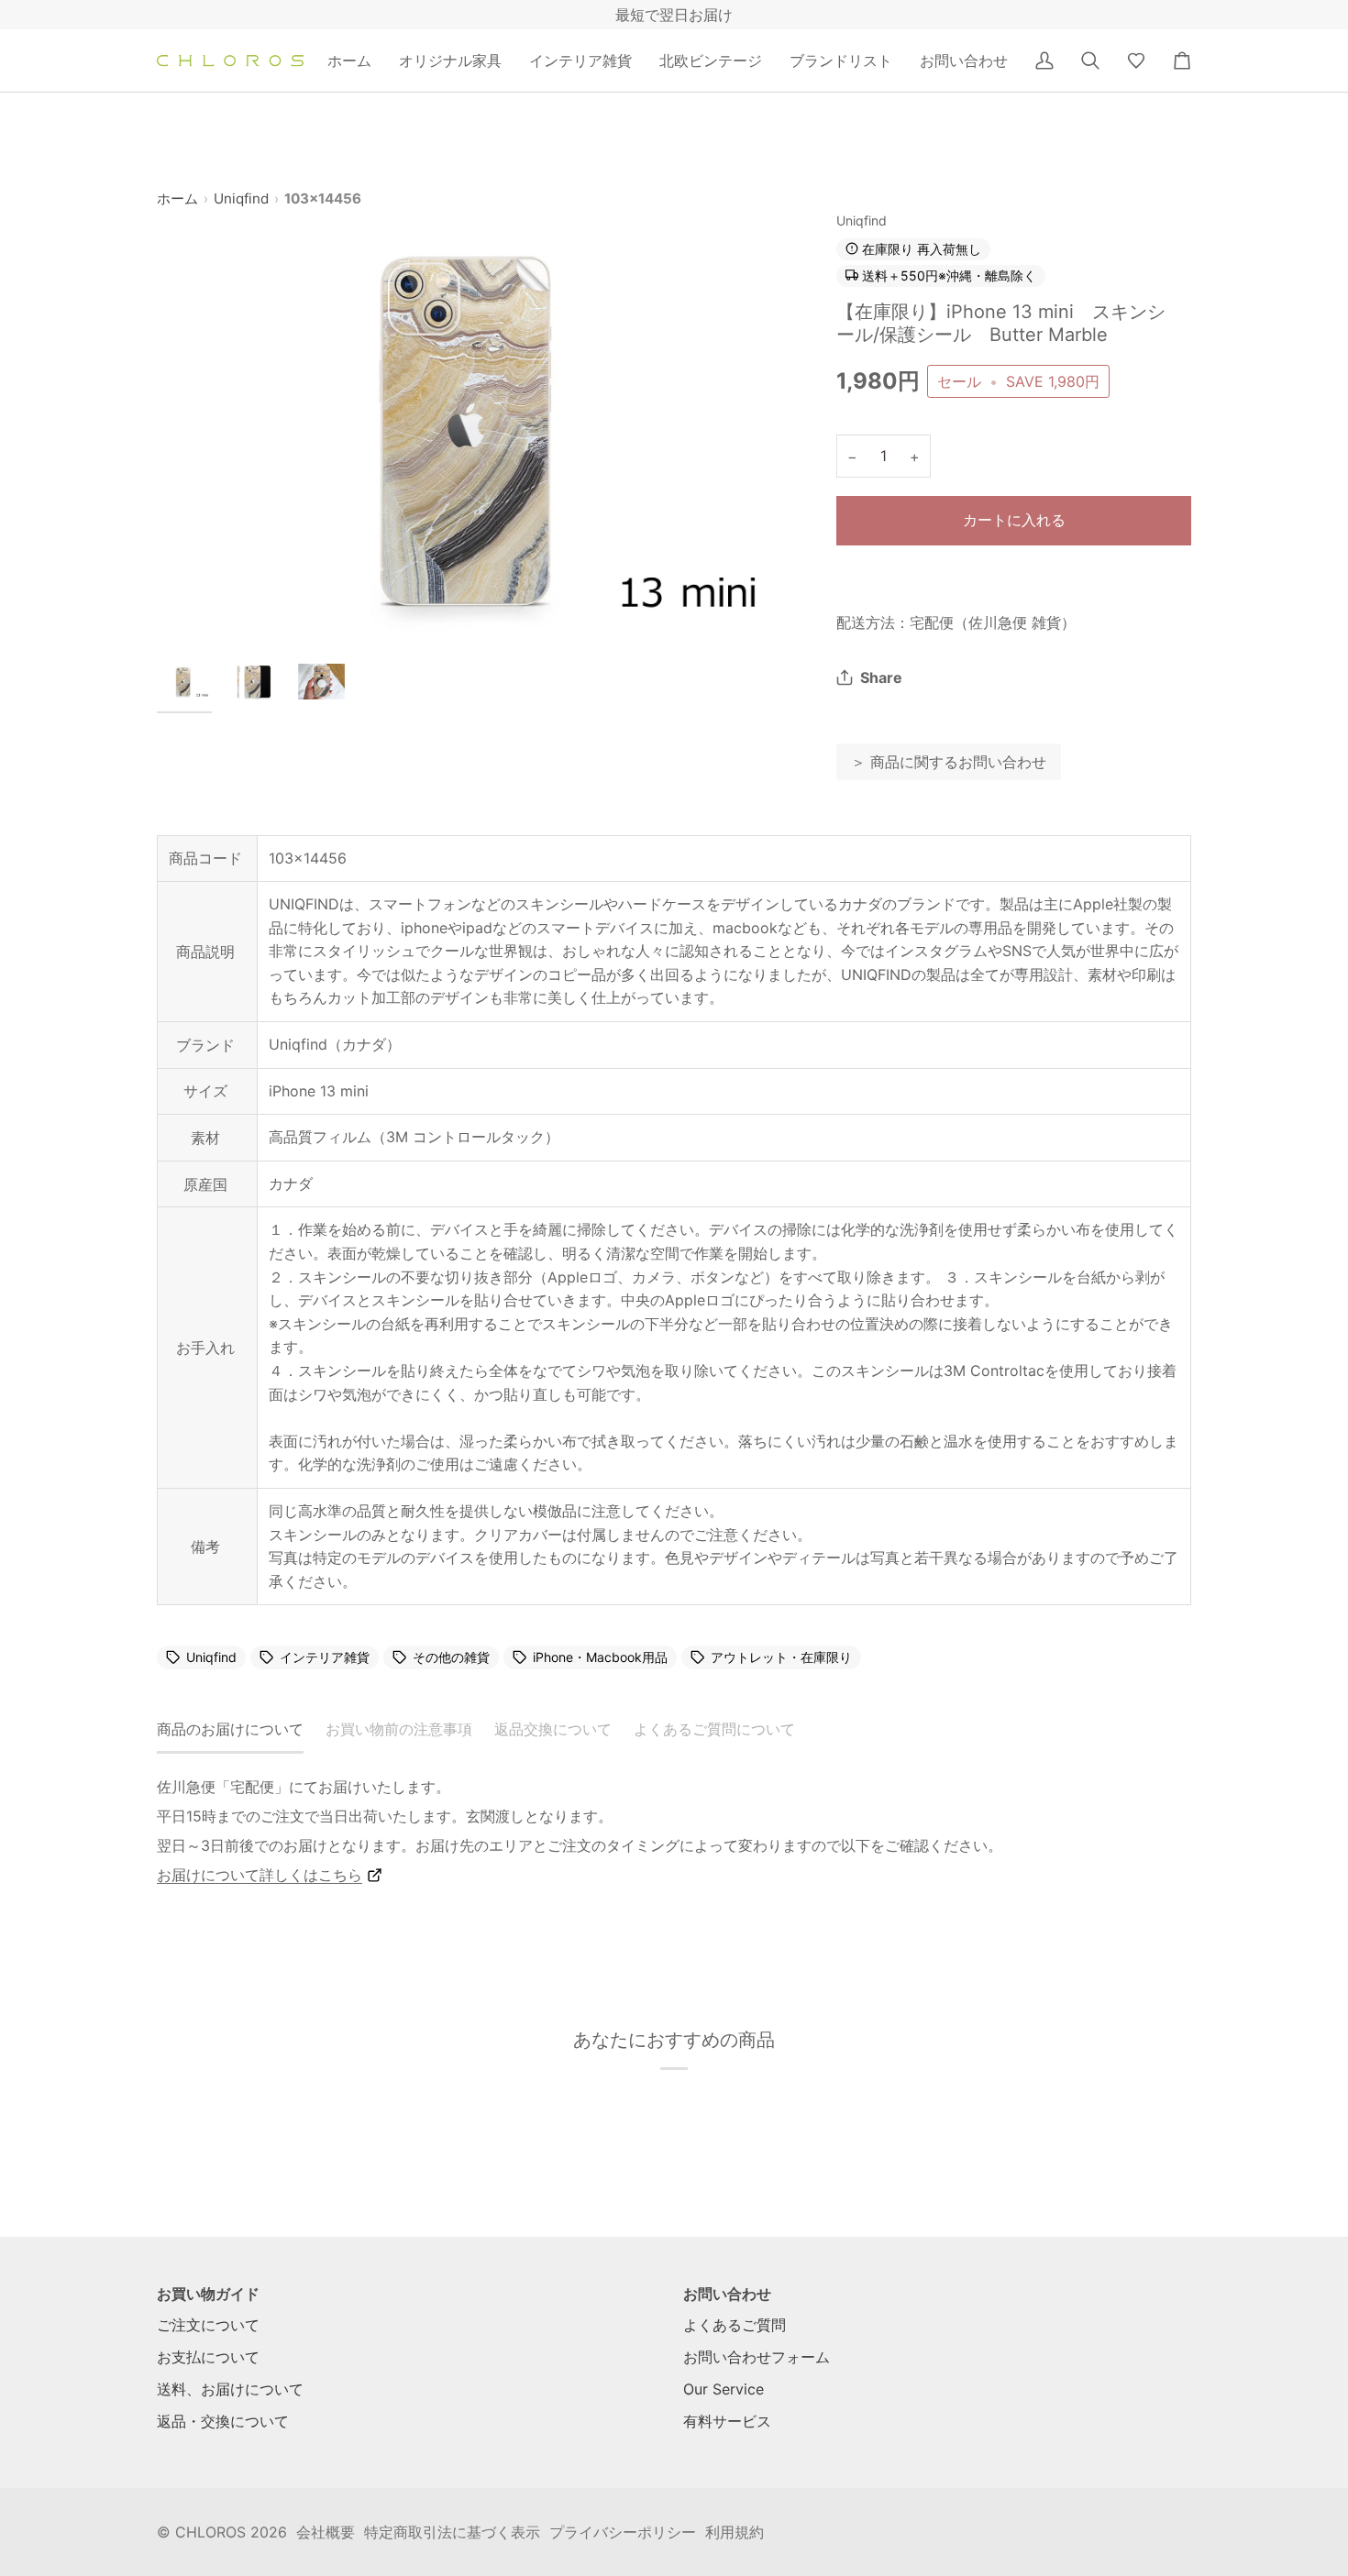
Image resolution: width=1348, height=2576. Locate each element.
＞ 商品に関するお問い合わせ (949, 762)
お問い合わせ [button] (727, 2294)
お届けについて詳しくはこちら (260, 1875)
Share (881, 677)
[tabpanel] (674, 1831)
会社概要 (326, 2532)
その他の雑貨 (451, 1657)
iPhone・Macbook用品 (600, 1657)
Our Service (724, 2389)
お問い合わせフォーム (757, 2357)
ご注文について (208, 2325)
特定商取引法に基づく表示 (452, 2532)
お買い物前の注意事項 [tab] (399, 1729)
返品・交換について (223, 2421)
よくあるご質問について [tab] (714, 1729)
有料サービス (727, 2421)
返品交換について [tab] (553, 1729)
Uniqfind (241, 198)
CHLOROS (210, 2532)
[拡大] (480, 429)
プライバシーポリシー (623, 2532)
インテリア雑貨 (325, 1657)
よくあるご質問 (735, 2325)
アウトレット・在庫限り (781, 1657)
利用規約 (735, 2532)
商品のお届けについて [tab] (230, 1729)
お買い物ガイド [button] (208, 2294)
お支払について (208, 2357)
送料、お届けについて (230, 2389)
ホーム (177, 198)
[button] (450, 61)
